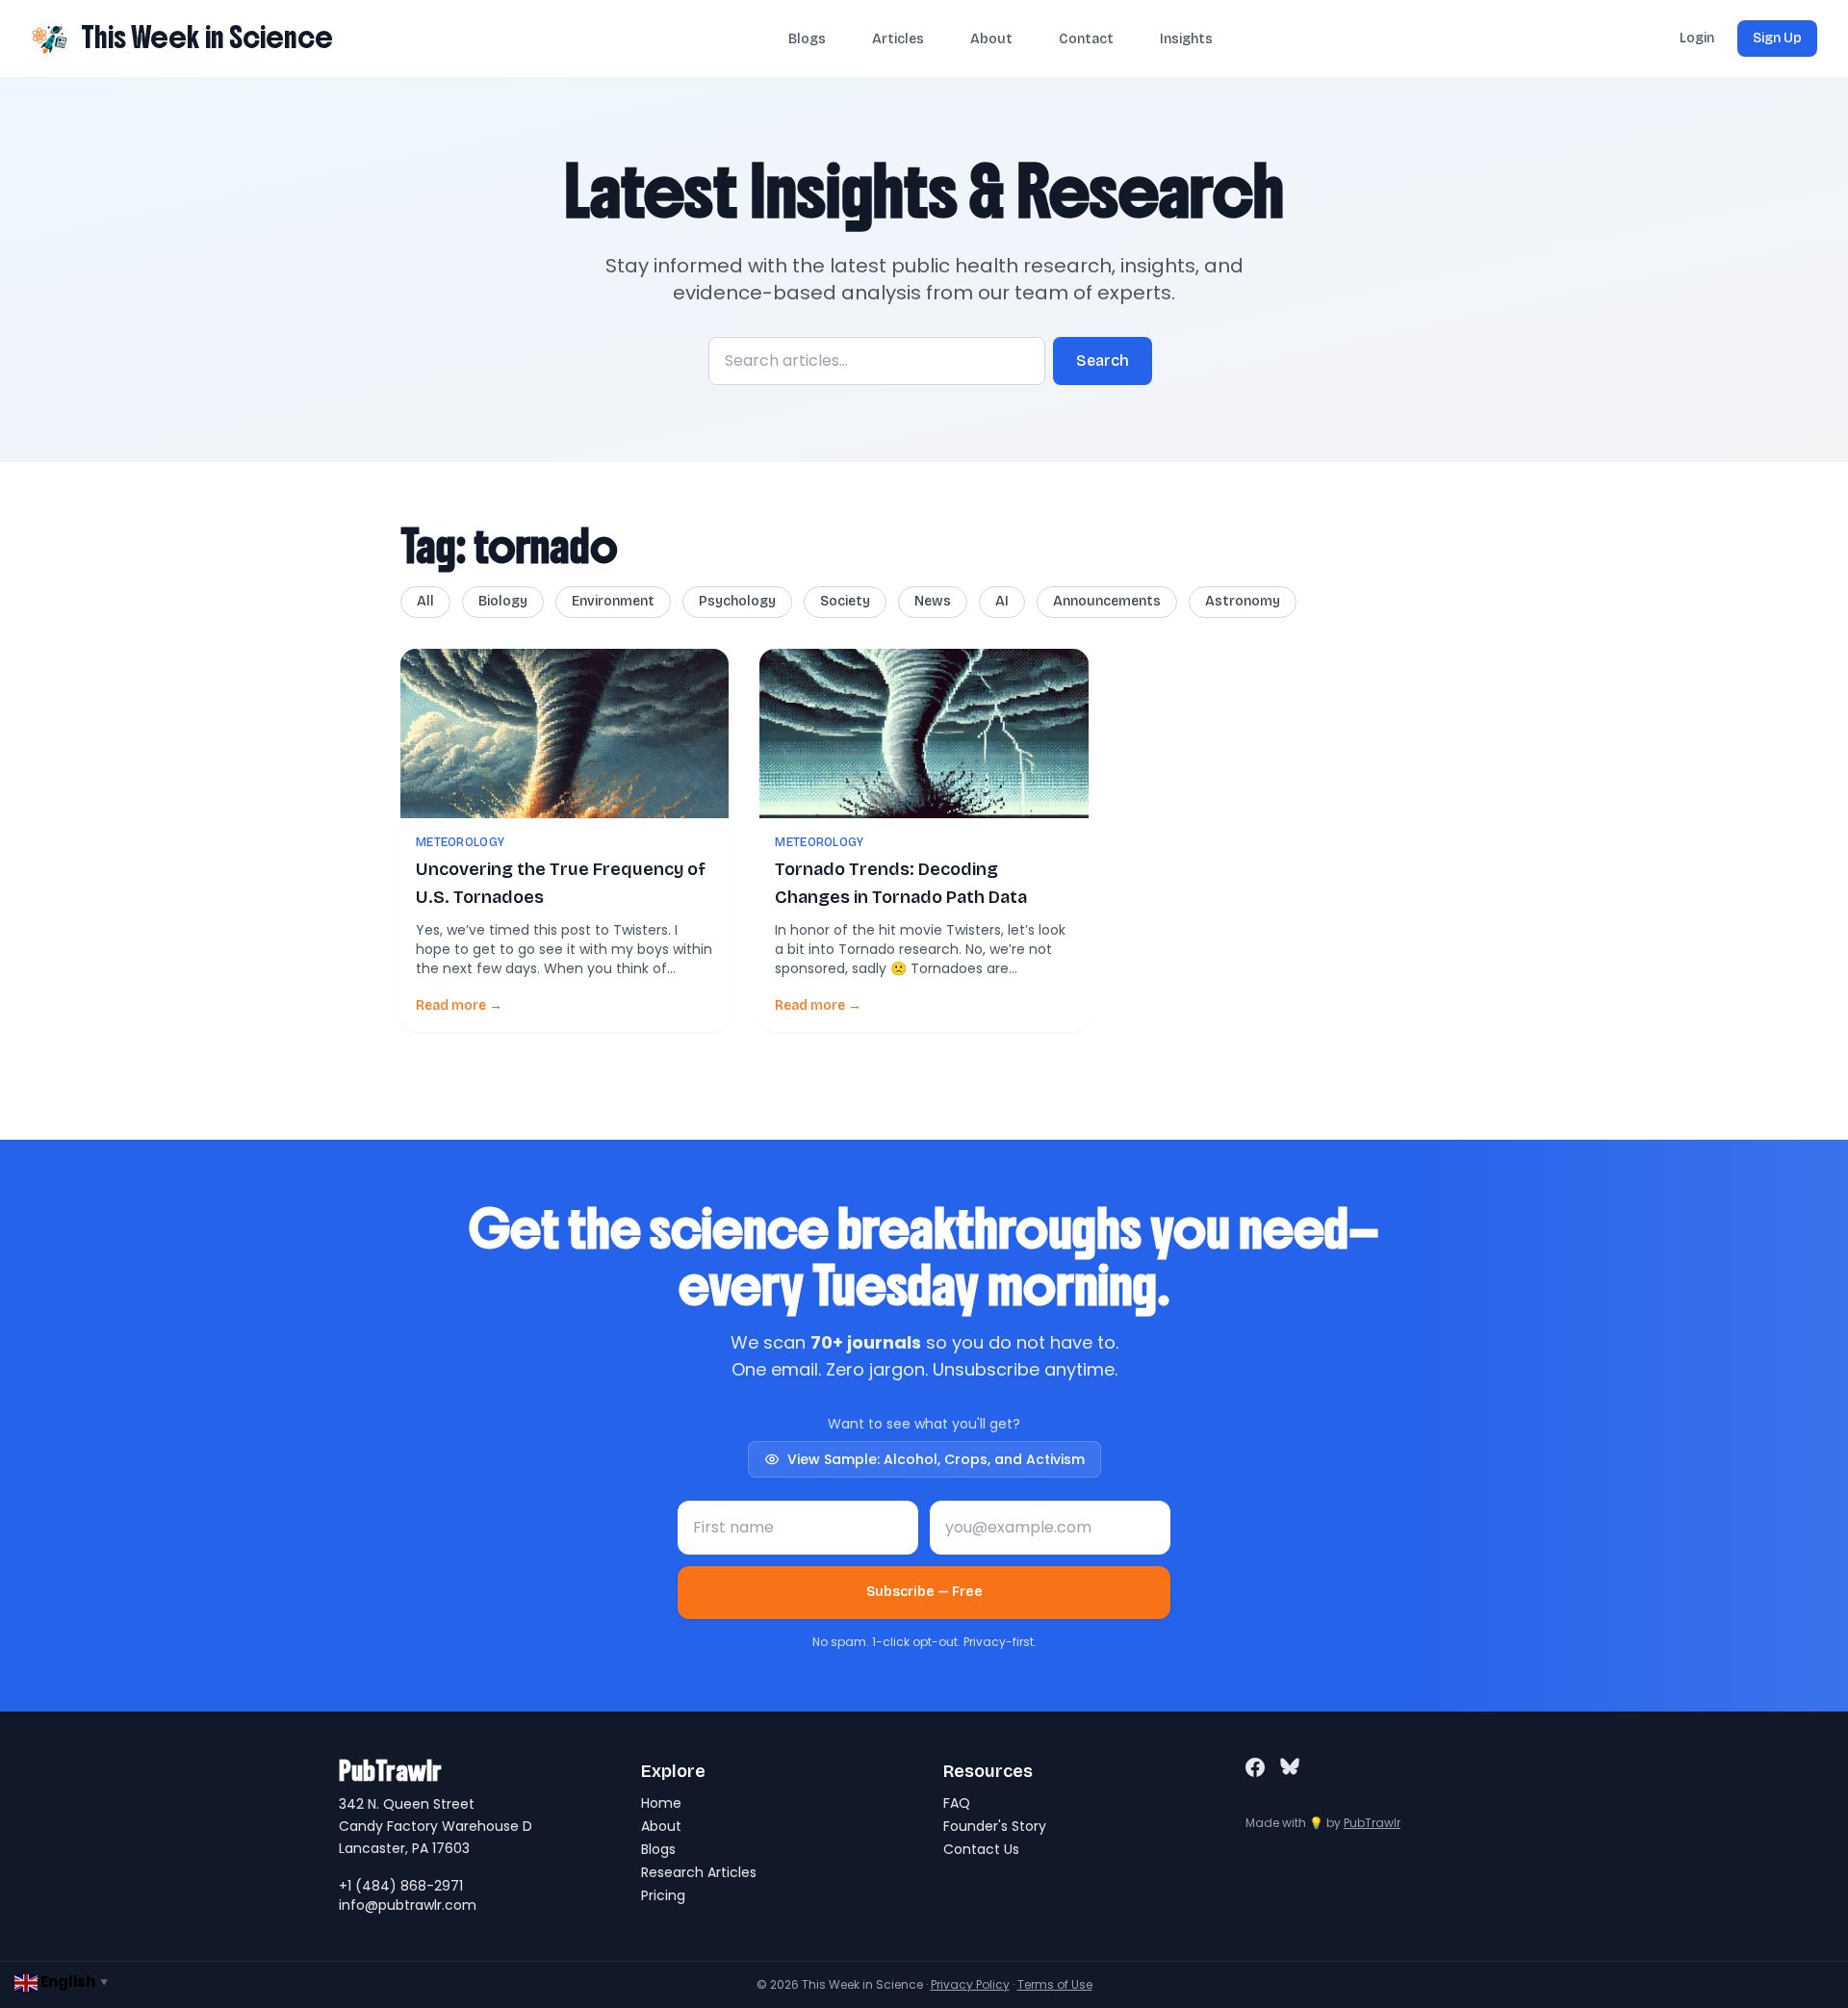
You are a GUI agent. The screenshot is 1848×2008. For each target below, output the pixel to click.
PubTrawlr (1372, 1823)
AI (1002, 601)
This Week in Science (207, 38)
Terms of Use (1055, 1984)
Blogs (807, 39)
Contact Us (981, 1849)
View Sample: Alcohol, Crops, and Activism (936, 1459)
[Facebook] (1255, 1767)
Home (661, 1803)
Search (1103, 360)
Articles (898, 39)
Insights (1186, 39)
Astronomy (1243, 601)
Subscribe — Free (924, 1592)
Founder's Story (995, 1826)
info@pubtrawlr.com (408, 1905)
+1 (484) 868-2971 (401, 1886)
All (425, 601)
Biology (503, 601)
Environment (613, 601)
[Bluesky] (1290, 1767)
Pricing (663, 1895)
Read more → (459, 1005)
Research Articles (699, 1872)
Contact (1086, 39)
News (933, 601)
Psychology (737, 601)
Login (1697, 38)
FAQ (957, 1803)
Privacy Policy (970, 1984)
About (991, 39)
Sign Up (1777, 38)
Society (845, 601)
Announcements (1107, 601)
